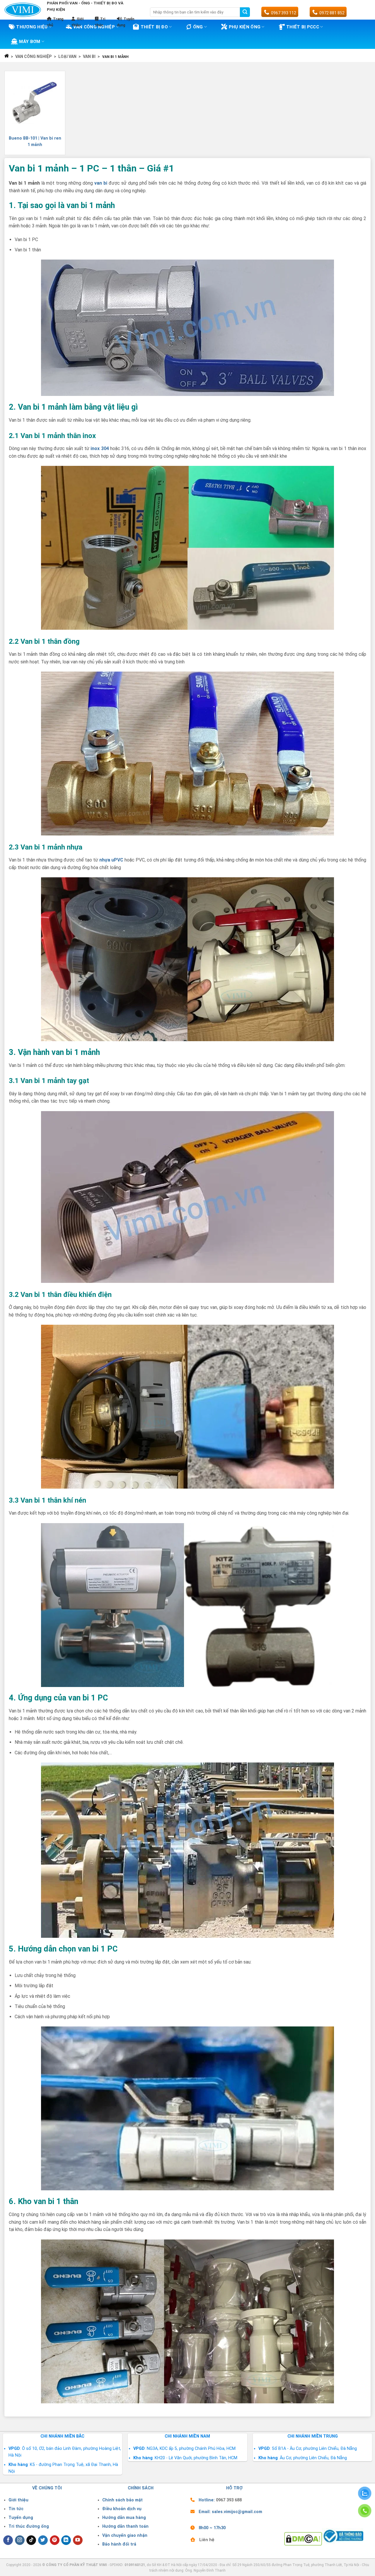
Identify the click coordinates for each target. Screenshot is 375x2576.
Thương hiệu (32, 27)
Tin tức (16, 2509)
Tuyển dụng (21, 2518)
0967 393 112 (284, 13)
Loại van (67, 56)
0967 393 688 (229, 2500)
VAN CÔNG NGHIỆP (33, 56)
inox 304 (100, 448)
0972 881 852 (332, 13)
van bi (101, 183)
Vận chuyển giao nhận (125, 2535)
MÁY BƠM (30, 42)
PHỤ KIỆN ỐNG (245, 27)
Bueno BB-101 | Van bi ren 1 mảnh (35, 141)
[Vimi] (23, 10)
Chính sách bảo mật (122, 2500)
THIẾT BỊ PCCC (303, 27)
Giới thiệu (18, 2500)
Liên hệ (207, 2540)
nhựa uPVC (111, 860)
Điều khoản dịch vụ (122, 2509)
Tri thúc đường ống (29, 2526)
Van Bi (89, 56)
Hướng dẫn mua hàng (124, 2518)
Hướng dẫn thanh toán (125, 2526)
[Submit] (245, 12)
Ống (198, 27)
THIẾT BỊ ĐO (154, 27)
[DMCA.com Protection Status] (303, 2538)
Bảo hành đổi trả (119, 2544)
